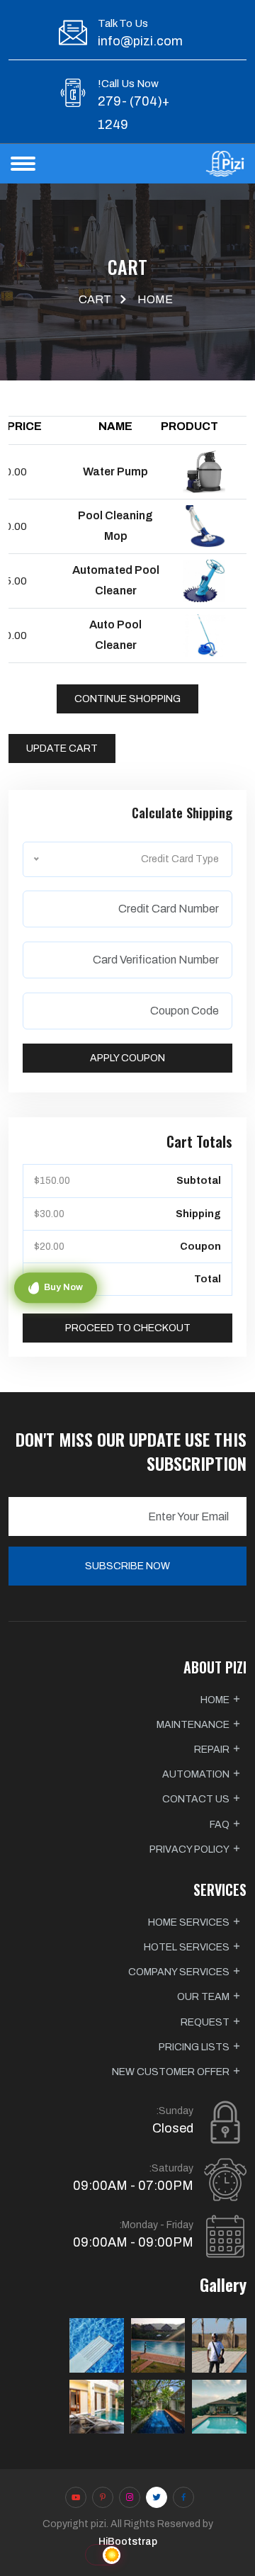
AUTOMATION (196, 1774)
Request (205, 2022)
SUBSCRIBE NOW (127, 1566)
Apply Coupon (127, 1058)
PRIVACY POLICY (189, 1849)
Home (155, 299)
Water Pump (115, 471)
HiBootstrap (128, 2542)
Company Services (179, 1972)
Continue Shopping (127, 699)
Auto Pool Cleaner (115, 635)
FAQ (220, 1825)
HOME (215, 1700)
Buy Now (63, 1287)
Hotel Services (187, 1947)
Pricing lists (194, 2047)
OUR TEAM (203, 1997)
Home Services (189, 1922)
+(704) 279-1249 (134, 113)
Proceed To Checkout (128, 1328)
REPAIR (212, 1750)
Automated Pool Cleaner (116, 580)
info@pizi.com (140, 41)
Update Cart (62, 748)
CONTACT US (196, 1799)
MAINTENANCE (193, 1725)
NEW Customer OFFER (171, 2072)
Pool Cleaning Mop (115, 526)
